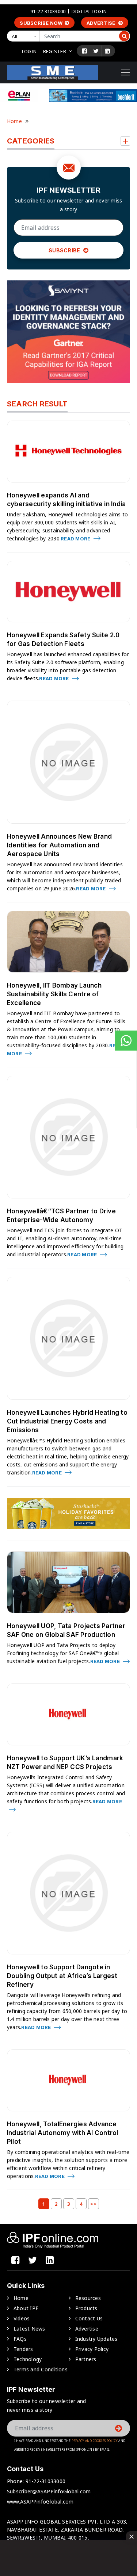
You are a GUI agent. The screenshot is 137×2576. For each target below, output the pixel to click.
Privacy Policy (92, 2349)
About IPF (26, 2308)
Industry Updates (96, 2339)
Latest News (29, 2329)
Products (86, 2308)
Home (14, 121)
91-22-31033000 (48, 11)
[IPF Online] (53, 72)
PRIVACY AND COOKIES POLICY (95, 2441)
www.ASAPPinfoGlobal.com (40, 2502)
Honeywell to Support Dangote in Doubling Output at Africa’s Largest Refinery (62, 1976)
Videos (22, 2318)
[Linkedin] (107, 51)
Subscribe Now (41, 23)
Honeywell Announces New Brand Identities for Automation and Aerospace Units (59, 845)
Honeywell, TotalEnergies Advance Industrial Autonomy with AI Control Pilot (63, 2133)
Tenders (23, 2349)
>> (93, 2204)
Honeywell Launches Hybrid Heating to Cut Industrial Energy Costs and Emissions (67, 1421)
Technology (28, 2359)
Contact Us (89, 2318)
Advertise (102, 23)
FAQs (20, 2339)
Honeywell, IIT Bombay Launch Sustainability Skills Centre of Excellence (54, 994)
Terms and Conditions (41, 2369)
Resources (88, 2298)
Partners (86, 2359)
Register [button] (55, 51)
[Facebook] (84, 51)
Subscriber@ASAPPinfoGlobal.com (49, 2491)
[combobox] (24, 36)
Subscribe (65, 250)
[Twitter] (96, 51)
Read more (76, 539)
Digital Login (89, 11)
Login (29, 51)
